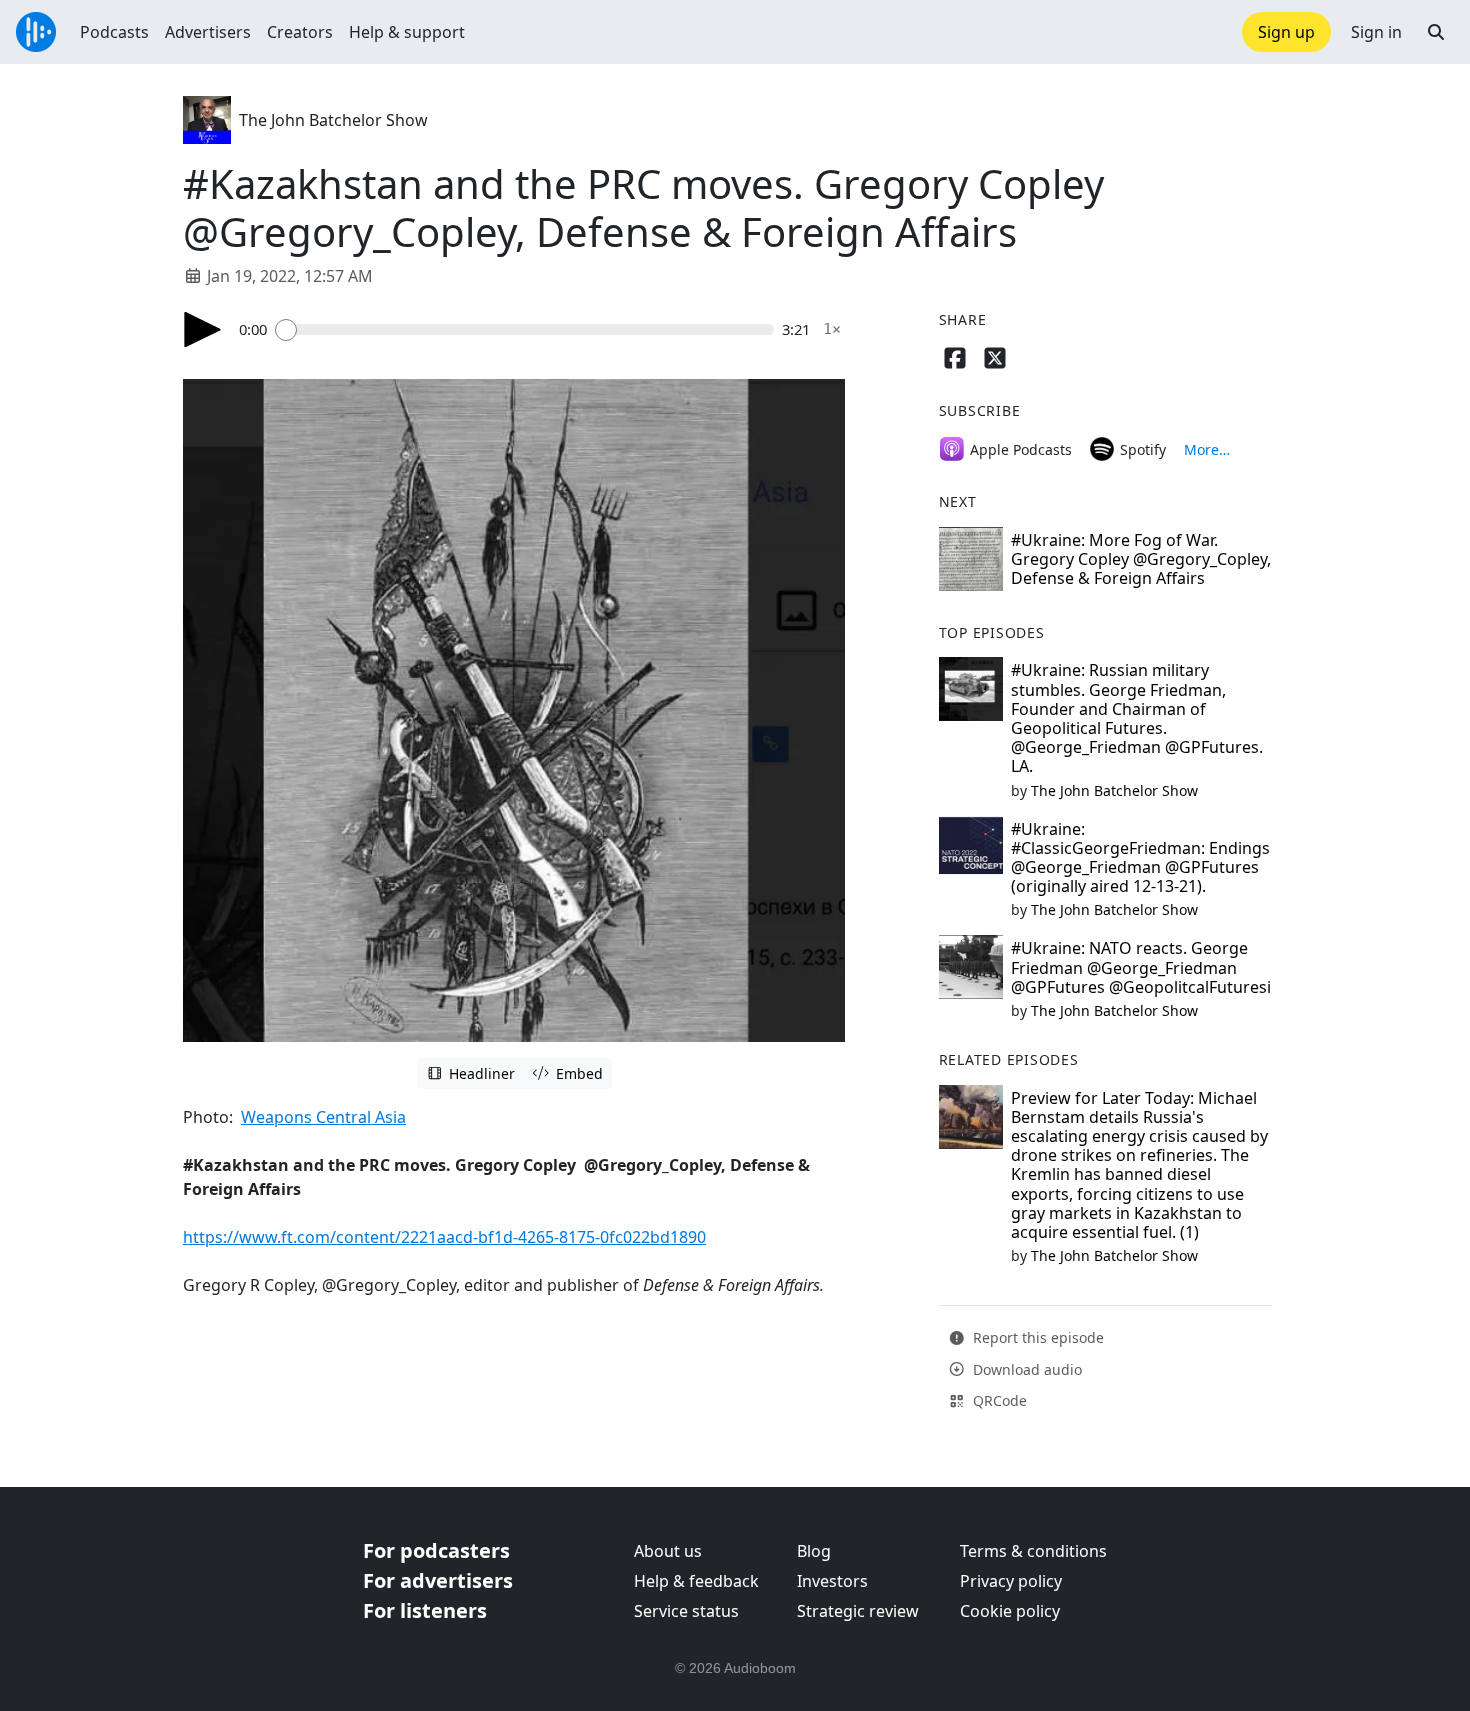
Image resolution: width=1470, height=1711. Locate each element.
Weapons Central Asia (323, 1117)
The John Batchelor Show (333, 120)
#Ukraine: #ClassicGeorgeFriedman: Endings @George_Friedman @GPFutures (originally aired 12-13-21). (1140, 858)
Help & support (407, 32)
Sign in (1376, 32)
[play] (203, 329)
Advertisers (208, 32)
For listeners (425, 1610)
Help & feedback (696, 1581)
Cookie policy (1010, 1611)
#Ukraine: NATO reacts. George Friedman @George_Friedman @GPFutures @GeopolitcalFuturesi (1141, 967)
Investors (832, 1581)
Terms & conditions (1033, 1551)
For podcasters (436, 1550)
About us (668, 1551)
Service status (686, 1611)
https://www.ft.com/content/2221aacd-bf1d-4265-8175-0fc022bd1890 (444, 1237)
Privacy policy (1011, 1581)
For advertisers (438, 1580)
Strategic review (858, 1611)
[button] (1436, 32)
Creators (300, 32)
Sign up (1286, 32)
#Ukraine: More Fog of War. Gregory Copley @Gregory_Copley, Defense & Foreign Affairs (1141, 559)
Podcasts (114, 32)
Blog (814, 1551)
